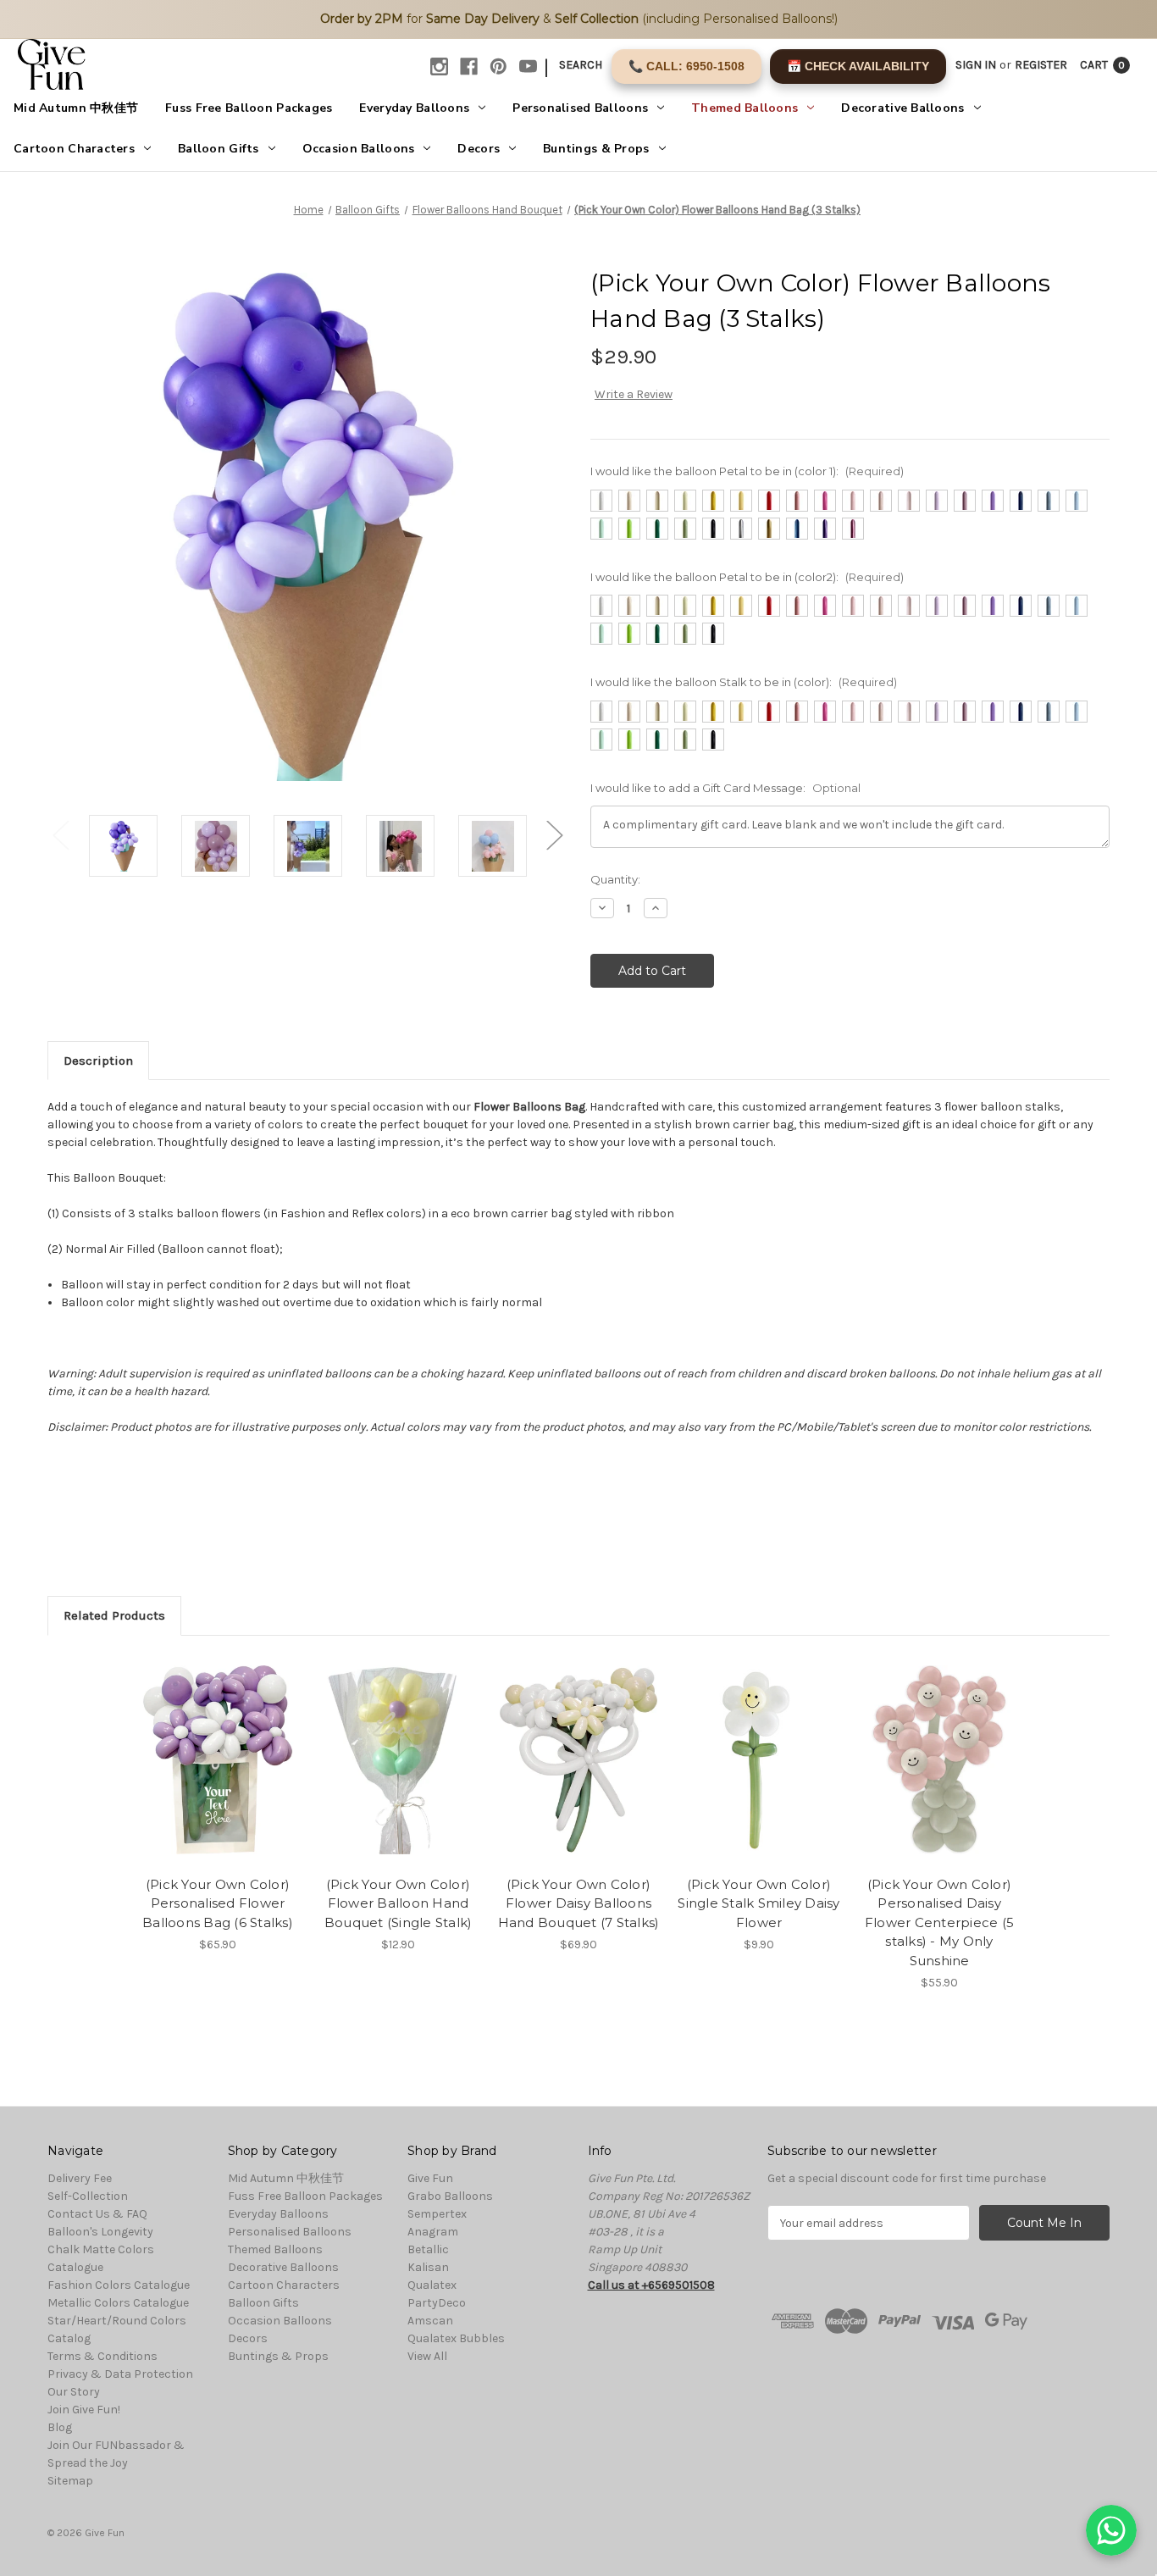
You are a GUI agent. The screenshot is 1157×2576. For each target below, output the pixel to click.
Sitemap (70, 2481)
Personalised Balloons (580, 108)
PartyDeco (437, 2303)
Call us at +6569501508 (651, 2285)
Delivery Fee (80, 2178)
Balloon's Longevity (100, 2232)
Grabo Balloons (450, 2196)
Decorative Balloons (902, 108)
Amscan (430, 2321)
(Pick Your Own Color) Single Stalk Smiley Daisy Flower (758, 1903)
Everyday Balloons (414, 108)
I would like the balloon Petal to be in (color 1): (747, 471)
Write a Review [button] (634, 394)
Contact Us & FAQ (97, 2214)
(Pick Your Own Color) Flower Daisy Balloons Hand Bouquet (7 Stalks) (579, 1903)
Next (554, 835)
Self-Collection (88, 2196)
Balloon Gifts (219, 149)
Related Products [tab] (114, 1615)
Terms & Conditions (102, 2356)
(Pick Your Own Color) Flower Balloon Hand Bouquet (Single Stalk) (399, 1903)
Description (98, 1061)
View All (427, 2356)
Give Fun (430, 2178)
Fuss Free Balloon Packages (249, 108)
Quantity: (615, 879)
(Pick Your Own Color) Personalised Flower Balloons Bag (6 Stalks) (218, 1903)
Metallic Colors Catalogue (118, 2303)
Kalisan (428, 2267)
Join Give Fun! (84, 2410)
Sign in (976, 65)
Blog (60, 2427)
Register (1041, 65)
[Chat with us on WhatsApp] (1111, 2530)
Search (581, 65)
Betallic (428, 2249)
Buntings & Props (596, 149)
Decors (479, 149)
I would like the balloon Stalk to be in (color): (744, 682)
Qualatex (432, 2285)
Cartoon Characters (74, 149)
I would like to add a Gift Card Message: (725, 788)
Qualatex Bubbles (456, 2338)
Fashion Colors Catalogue (119, 2285)
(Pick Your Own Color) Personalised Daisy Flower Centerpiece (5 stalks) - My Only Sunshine (939, 1922)
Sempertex (437, 2214)
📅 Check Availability (858, 66)
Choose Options (218, 1775)
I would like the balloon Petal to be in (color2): (747, 577)
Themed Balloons (745, 108)
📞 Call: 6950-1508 (686, 66)
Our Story (74, 2392)
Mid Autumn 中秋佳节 (76, 108)
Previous (60, 835)
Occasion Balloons (359, 149)
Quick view (203, 1745)
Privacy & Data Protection (120, 2374)
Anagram (433, 2232)
